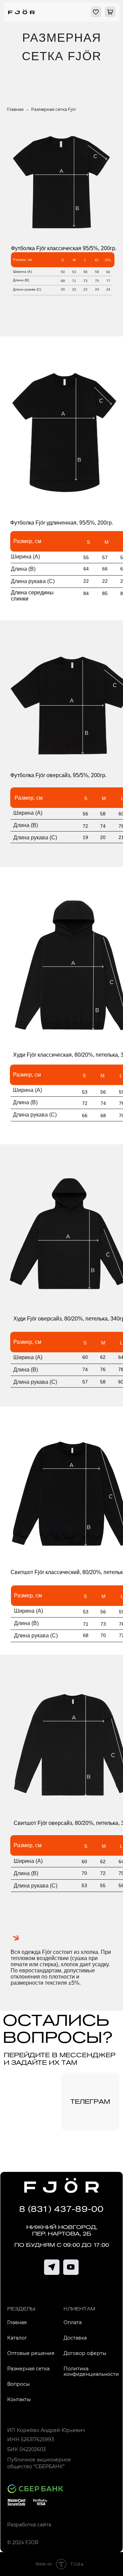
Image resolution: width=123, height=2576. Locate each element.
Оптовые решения (31, 2353)
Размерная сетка (28, 2369)
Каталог (17, 2338)
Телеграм (90, 2102)
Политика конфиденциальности (91, 2371)
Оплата (73, 2322)
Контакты (19, 2399)
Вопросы (18, 2384)
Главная (15, 109)
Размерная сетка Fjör (54, 109)
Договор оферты (85, 2353)
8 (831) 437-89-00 (61, 2209)
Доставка (75, 2338)
